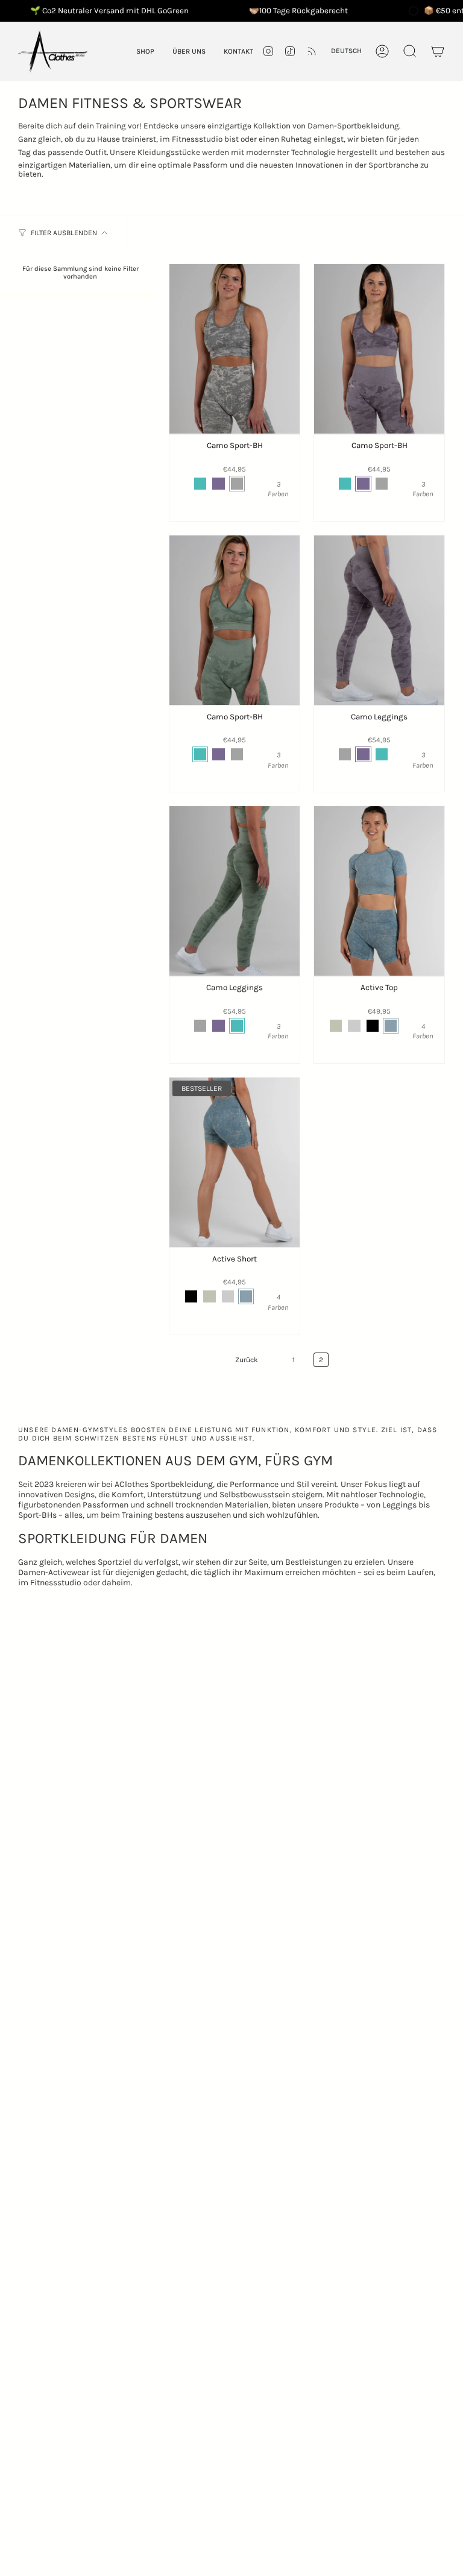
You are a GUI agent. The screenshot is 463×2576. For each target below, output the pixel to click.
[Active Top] (379, 891)
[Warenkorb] (438, 51)
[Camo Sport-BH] (235, 349)
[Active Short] (235, 1162)
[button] (145, 51)
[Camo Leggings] (379, 620)
